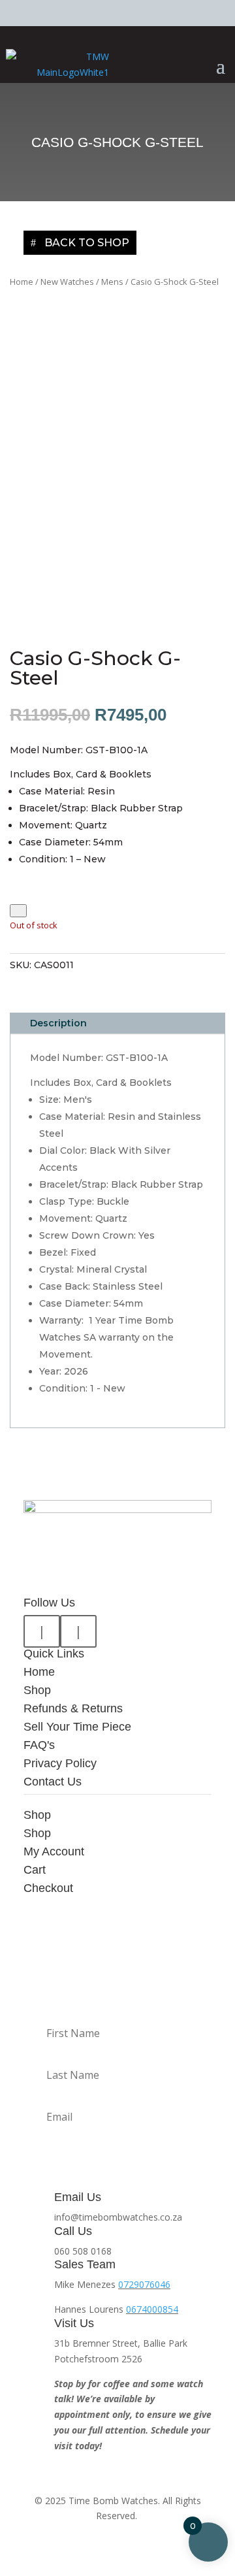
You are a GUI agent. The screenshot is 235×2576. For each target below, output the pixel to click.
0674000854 (152, 2309)
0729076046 (144, 2284)
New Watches (67, 282)
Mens (112, 282)
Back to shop (87, 243)
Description (58, 1023)
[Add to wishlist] (18, 910)
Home (22, 282)
